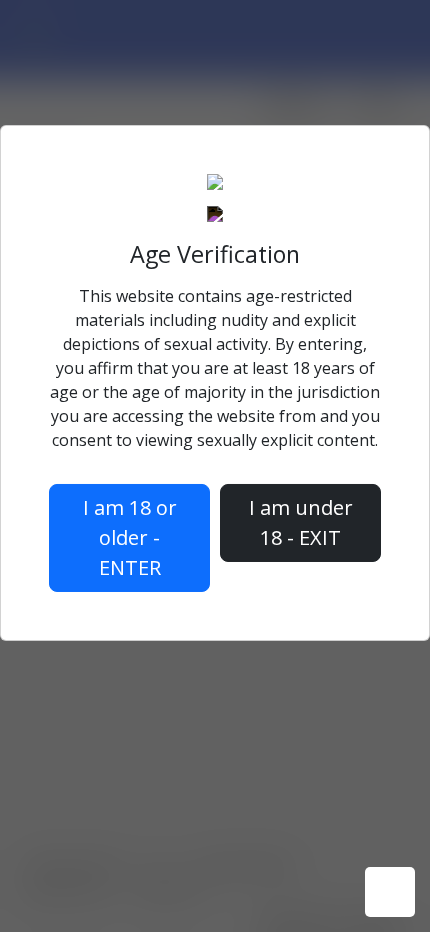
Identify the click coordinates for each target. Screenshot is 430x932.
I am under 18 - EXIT (301, 522)
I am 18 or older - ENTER (130, 537)
